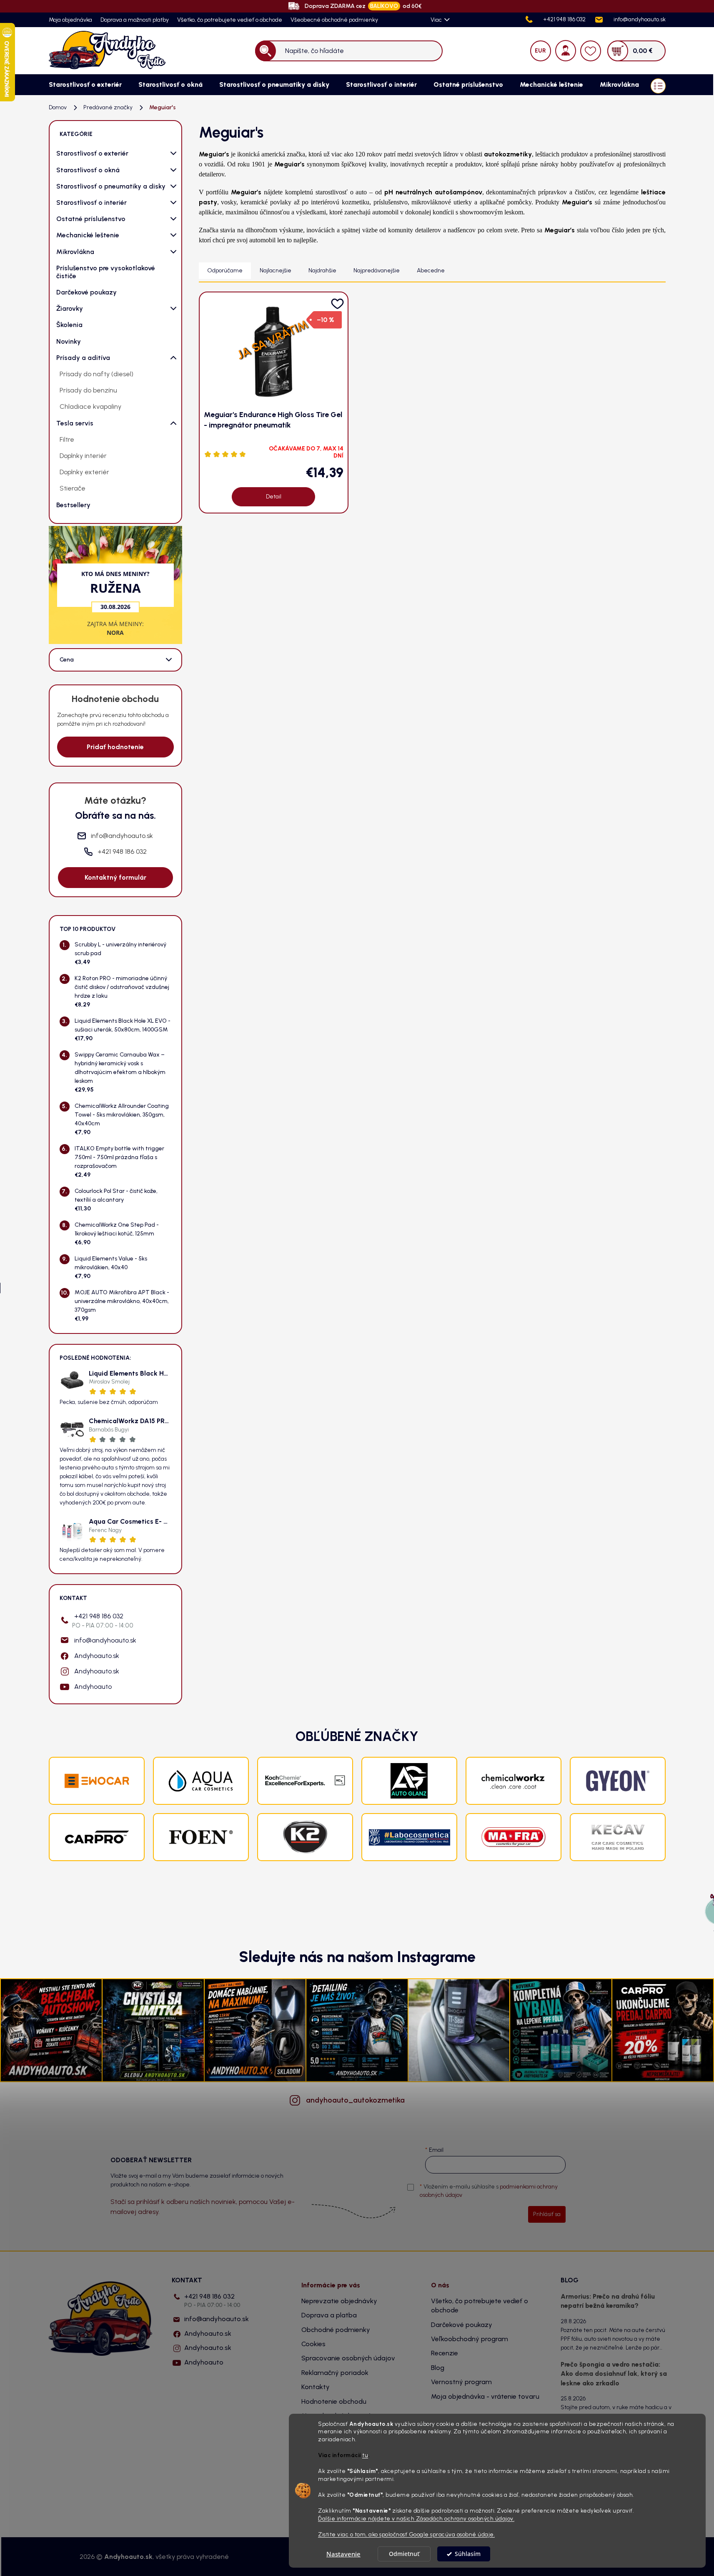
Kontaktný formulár (115, 877)
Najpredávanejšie (377, 270)
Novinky (69, 341)
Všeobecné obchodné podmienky (334, 20)
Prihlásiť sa (547, 2214)
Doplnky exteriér (84, 472)
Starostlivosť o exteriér (92, 153)
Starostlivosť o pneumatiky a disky (111, 186)
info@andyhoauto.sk (105, 1640)
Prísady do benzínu (88, 390)
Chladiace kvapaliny (90, 406)
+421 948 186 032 (103, 1621)
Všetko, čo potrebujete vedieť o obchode (230, 20)
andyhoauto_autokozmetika (355, 2100)
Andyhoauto (93, 1687)
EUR (540, 51)
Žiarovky (70, 308)
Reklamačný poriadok (335, 2373)
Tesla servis (75, 423)
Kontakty (316, 2387)
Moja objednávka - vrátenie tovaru (485, 2396)
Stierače (73, 488)
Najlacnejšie (276, 270)
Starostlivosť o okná (88, 170)
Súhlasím (468, 2554)
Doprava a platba (329, 2315)
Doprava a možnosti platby (135, 20)
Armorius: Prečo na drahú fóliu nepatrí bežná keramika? (608, 2301)
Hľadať (265, 51)
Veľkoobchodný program (470, 2339)
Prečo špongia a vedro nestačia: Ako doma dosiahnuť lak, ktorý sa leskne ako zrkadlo (614, 2374)
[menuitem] (85, 85)
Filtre (67, 439)
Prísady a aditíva (83, 358)
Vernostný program (461, 2382)
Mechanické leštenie (88, 235)
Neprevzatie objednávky (339, 2301)
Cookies (313, 2344)
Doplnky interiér (83, 456)
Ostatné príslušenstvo (91, 219)
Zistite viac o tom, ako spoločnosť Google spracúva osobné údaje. (406, 2534)
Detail (274, 497)
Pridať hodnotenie (115, 747)
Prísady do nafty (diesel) (96, 374)
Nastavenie (343, 2554)
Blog (438, 2368)
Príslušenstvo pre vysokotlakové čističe (106, 272)
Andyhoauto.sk (97, 1656)
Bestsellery (73, 505)
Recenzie (445, 2353)
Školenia (69, 325)
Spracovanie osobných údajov (348, 2358)
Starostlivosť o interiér (91, 203)
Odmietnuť (404, 2554)
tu (365, 2455)
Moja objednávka (70, 20)
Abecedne (431, 270)
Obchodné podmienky (336, 2330)
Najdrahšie (322, 270)
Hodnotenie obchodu (334, 2401)
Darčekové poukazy (86, 292)
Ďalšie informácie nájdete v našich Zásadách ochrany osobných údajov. (416, 2518)
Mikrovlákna (75, 252)
